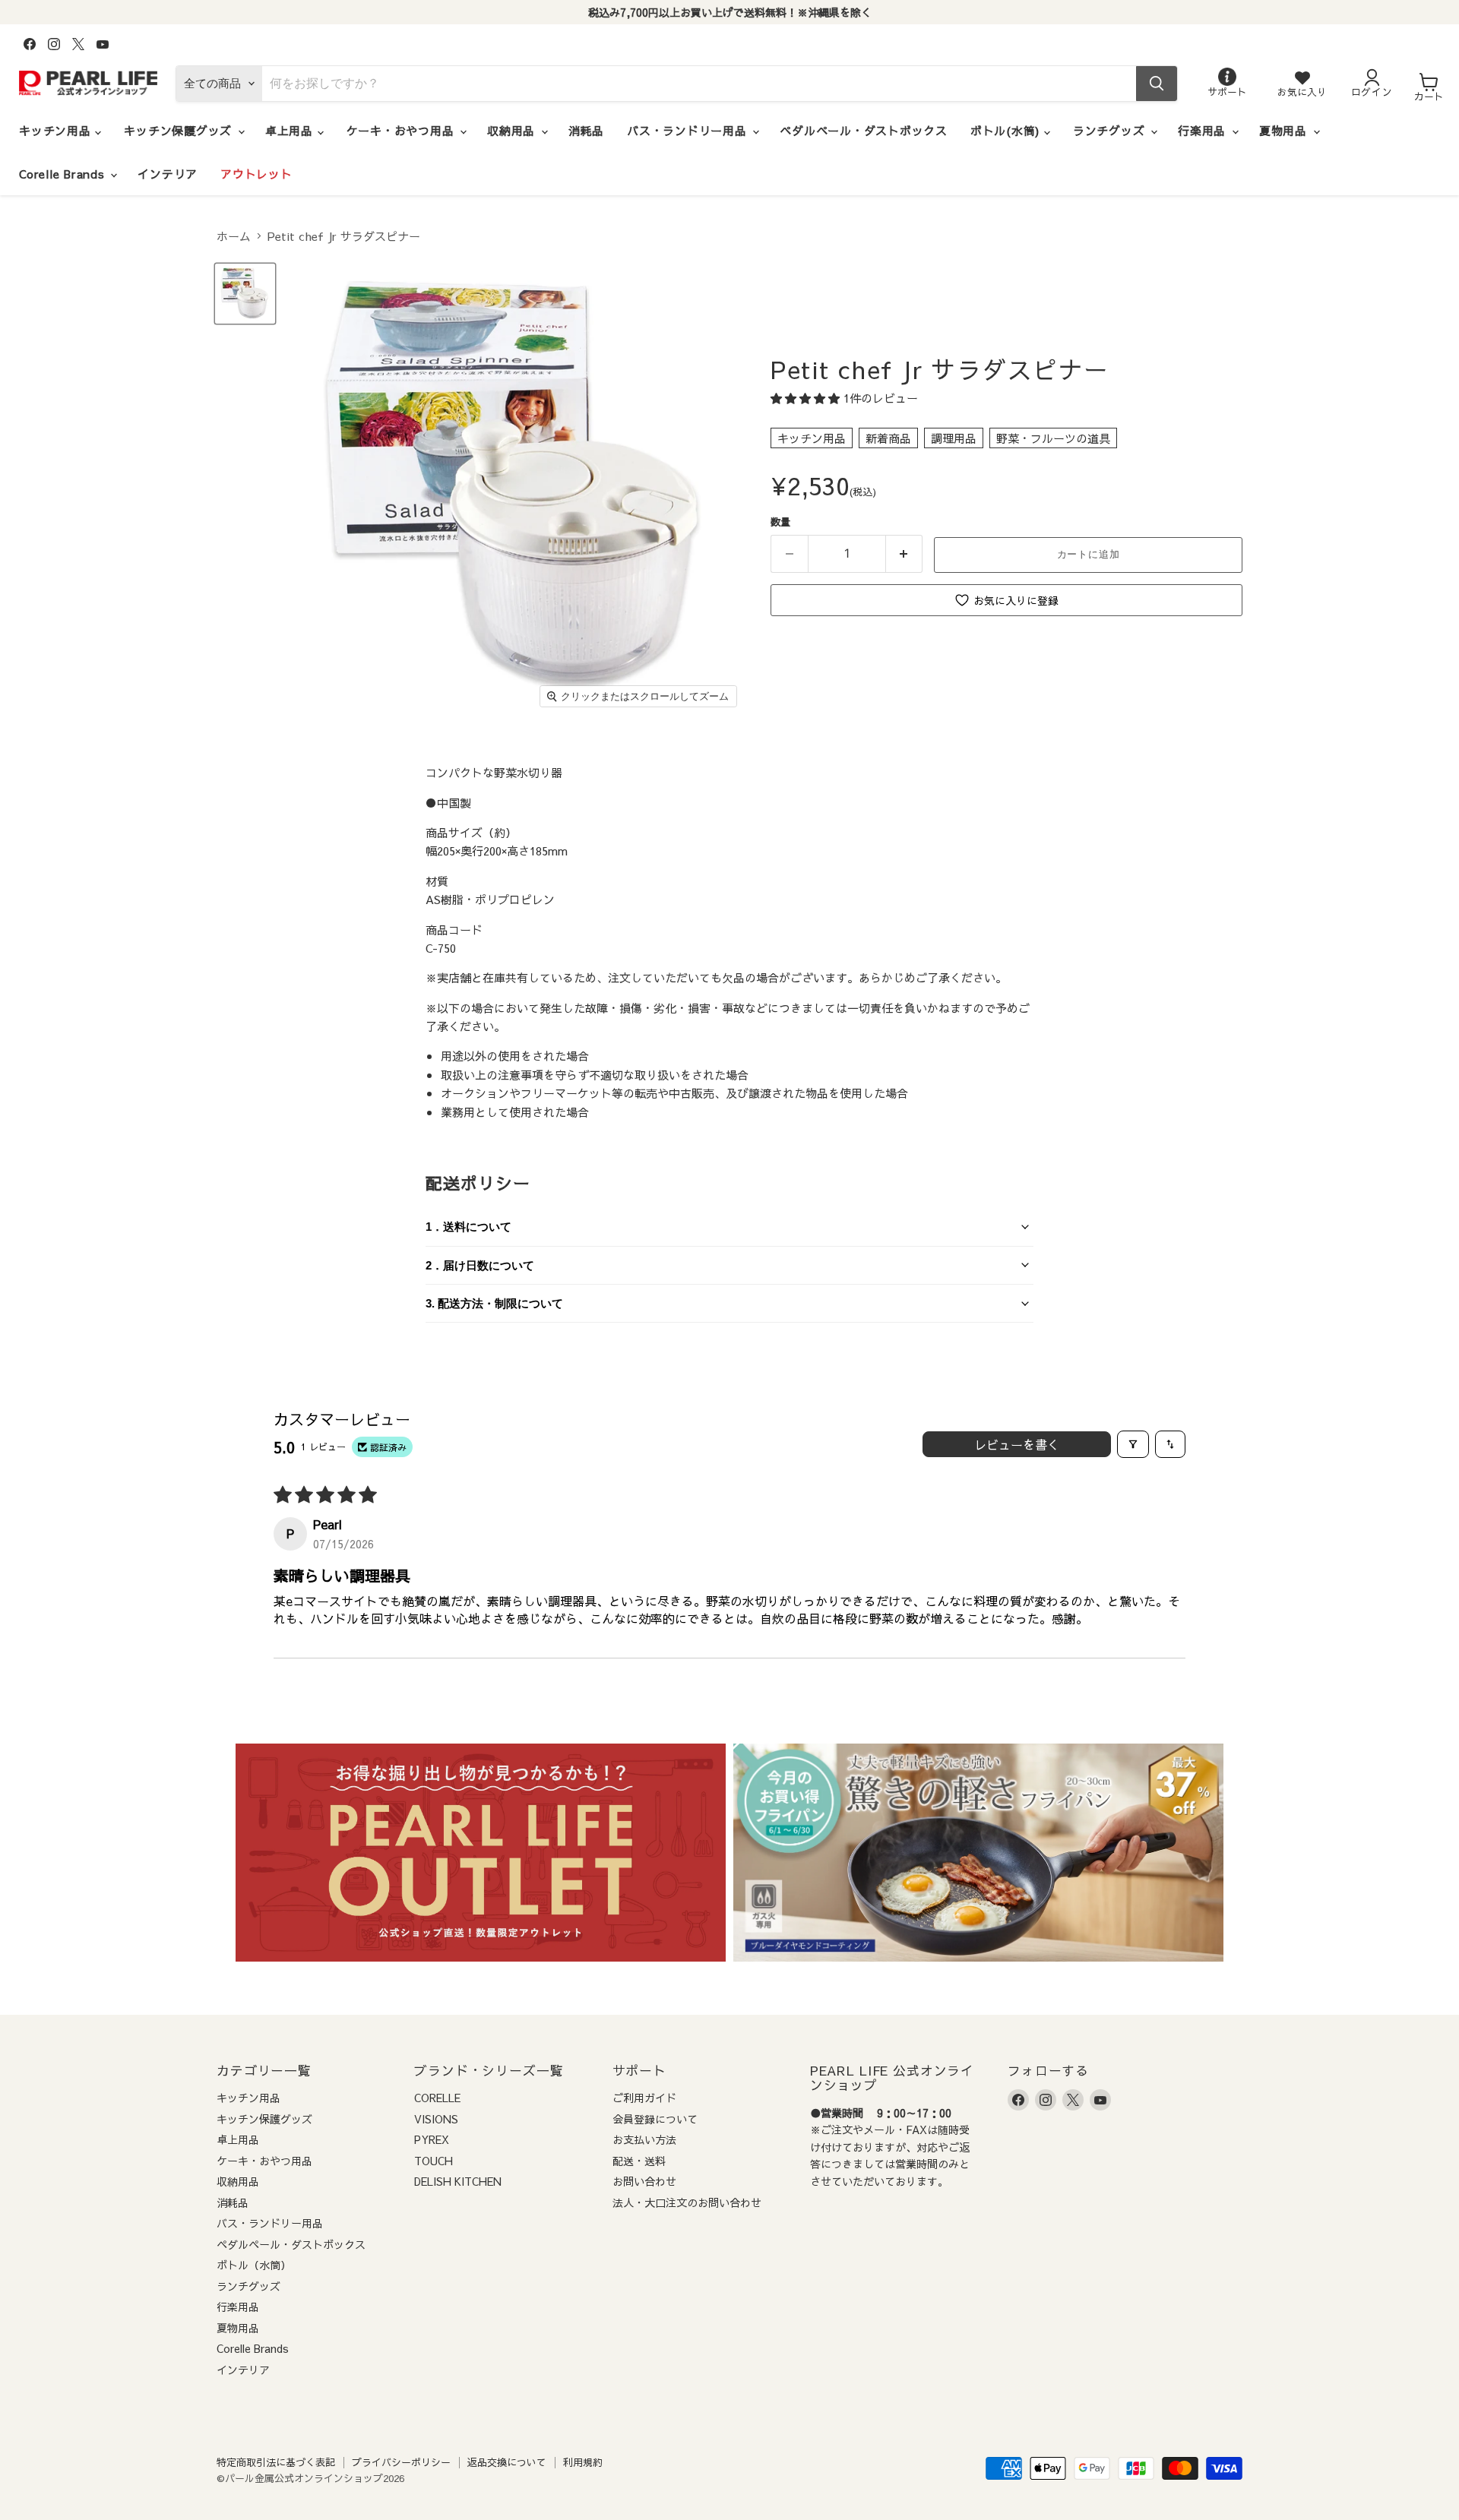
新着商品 (888, 438)
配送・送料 (639, 2161)
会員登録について (655, 2119)
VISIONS (436, 2119)
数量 (780, 522)
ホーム (234, 236)
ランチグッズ (1111, 130)
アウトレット (256, 174)
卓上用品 (291, 130)
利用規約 (583, 2462)
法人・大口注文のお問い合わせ (687, 2202)
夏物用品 (1285, 130)
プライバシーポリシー (401, 2462)
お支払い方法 (644, 2139)
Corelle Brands (64, 174)
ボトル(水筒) (1007, 130)
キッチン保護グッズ (180, 130)
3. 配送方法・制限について (494, 1303)
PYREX (432, 2139)
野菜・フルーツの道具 (1053, 438)
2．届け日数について (480, 1265)
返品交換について (507, 2462)
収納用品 (513, 130)
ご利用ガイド (644, 2098)
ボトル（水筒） (254, 2265)
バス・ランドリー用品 (689, 130)
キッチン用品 (57, 130)
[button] (807, 398)
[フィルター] (1133, 1444)
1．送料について (468, 1227)
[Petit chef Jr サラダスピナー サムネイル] (245, 294)
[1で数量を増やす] (905, 554)
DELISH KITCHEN (458, 2181)
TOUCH (434, 2161)
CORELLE (437, 2098)
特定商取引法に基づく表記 (276, 2462)
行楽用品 (1204, 130)
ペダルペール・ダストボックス (864, 130)
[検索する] (1157, 84)
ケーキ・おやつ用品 (403, 130)
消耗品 (586, 130)
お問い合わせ (644, 2181)
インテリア (168, 174)
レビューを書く (1017, 1444)
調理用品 (954, 438)
